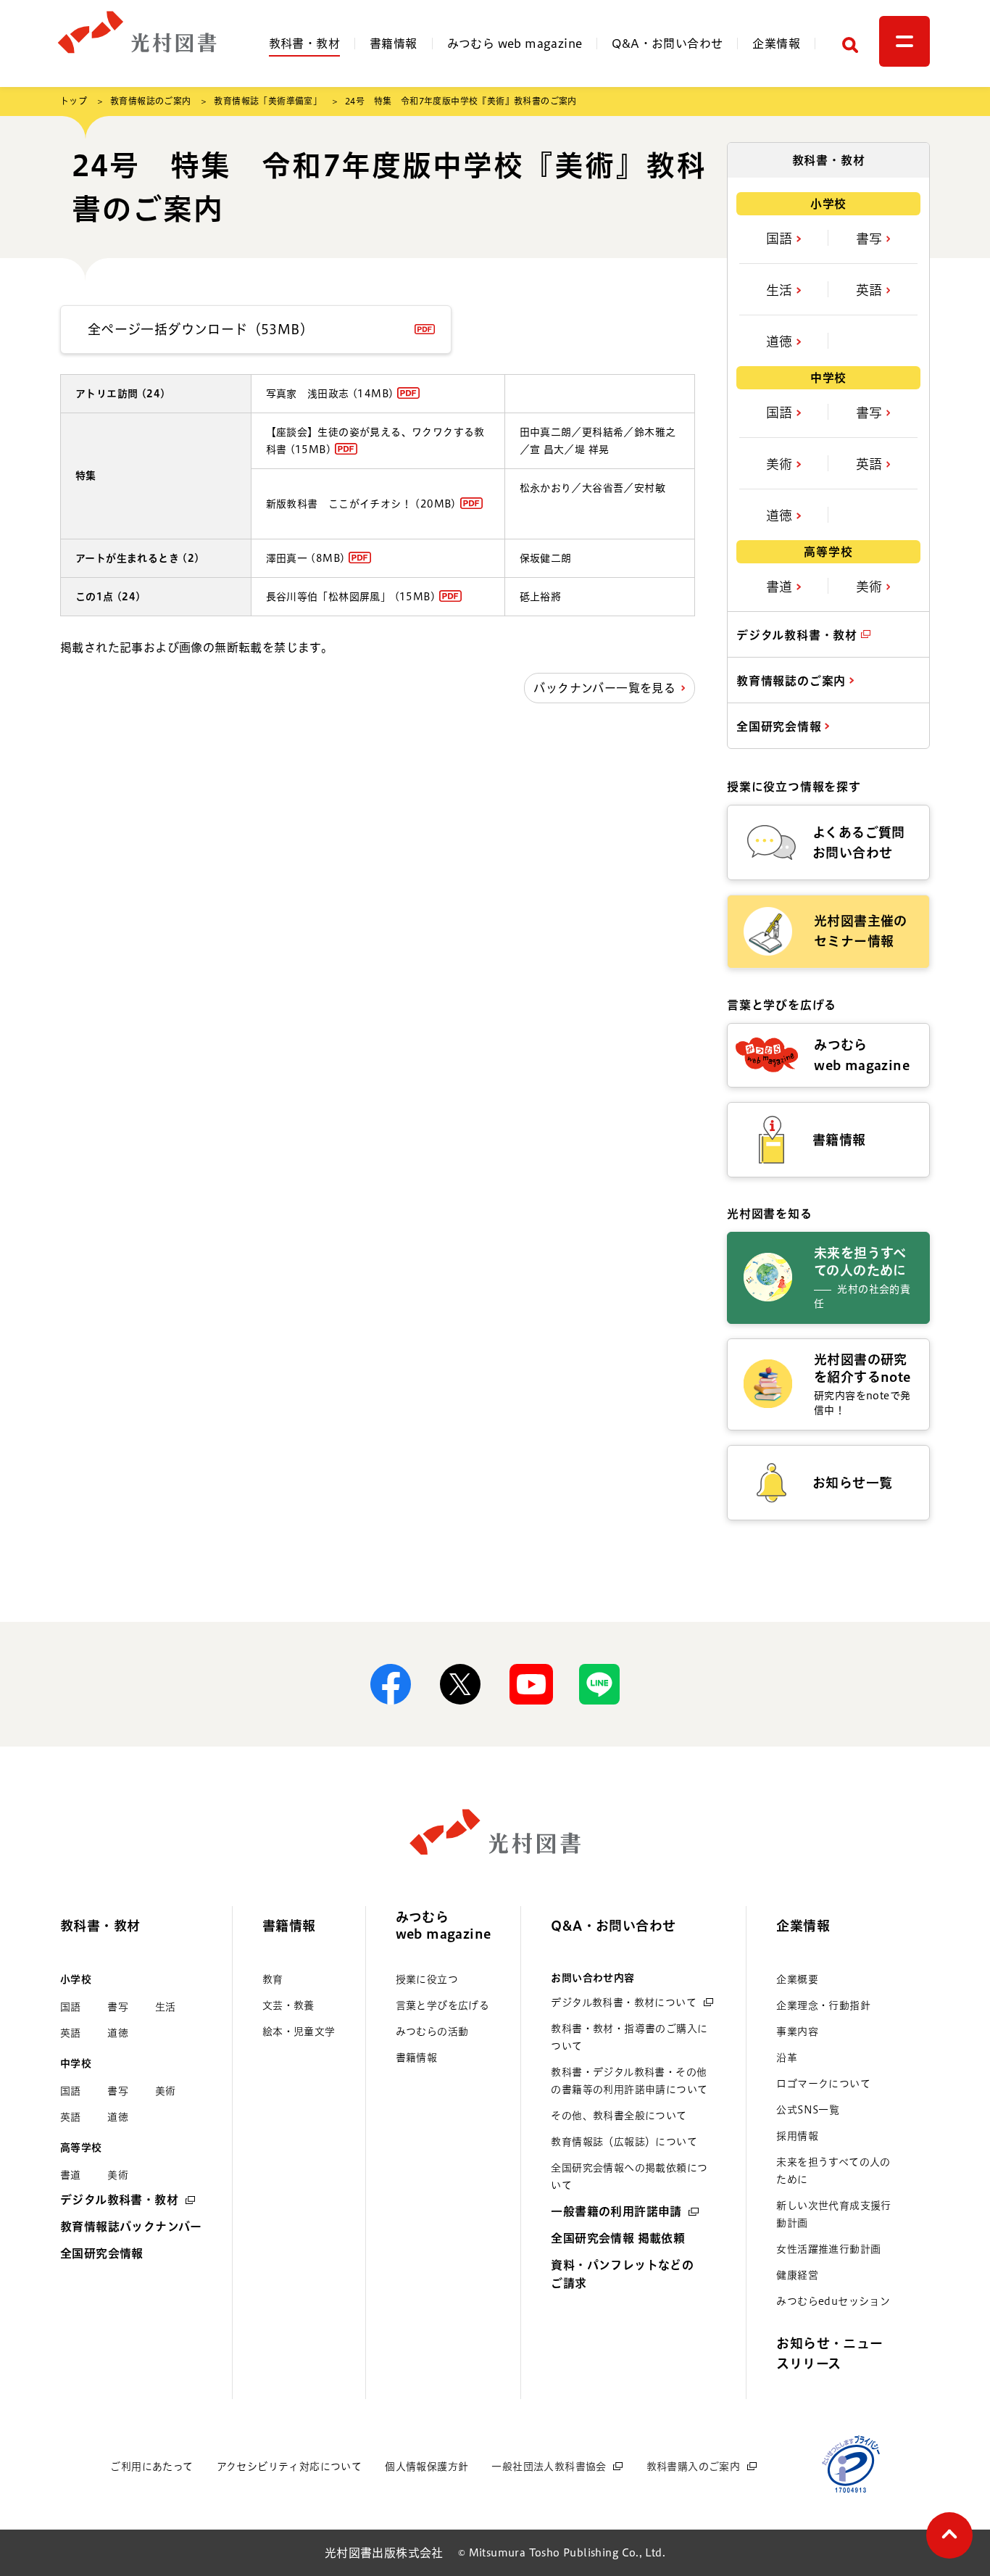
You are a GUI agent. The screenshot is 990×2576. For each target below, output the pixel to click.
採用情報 (797, 2136)
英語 (871, 290)
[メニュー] (904, 41)
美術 (781, 464)
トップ (74, 101)
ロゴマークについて (823, 2084)
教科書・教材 (304, 44)
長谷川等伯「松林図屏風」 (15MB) (351, 597)
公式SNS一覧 (808, 2110)
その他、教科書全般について (619, 2116)
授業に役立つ (427, 1979)
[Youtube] (530, 1684)
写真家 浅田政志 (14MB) (330, 394)
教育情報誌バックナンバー (131, 2227)
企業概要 (797, 1979)
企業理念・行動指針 (823, 2005)
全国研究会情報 (781, 726)
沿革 (787, 2058)
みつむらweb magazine (444, 1925)
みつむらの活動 (432, 2032)
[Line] (599, 1684)
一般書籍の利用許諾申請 (616, 2211)
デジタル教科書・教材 (799, 635)
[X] (460, 1684)
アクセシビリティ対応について (290, 2467)
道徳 (781, 341)
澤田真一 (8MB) (306, 558)
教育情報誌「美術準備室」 (268, 101)
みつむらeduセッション (833, 2301)
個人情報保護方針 (427, 2467)
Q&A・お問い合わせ (667, 44)
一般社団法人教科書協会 (549, 2467)
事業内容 (797, 2032)
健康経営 (797, 2275)
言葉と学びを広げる (443, 2005)
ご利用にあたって (151, 2467)
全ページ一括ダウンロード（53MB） (200, 329)
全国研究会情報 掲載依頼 (618, 2238)
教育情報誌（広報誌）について (624, 2142)
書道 (781, 587)
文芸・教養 (288, 2005)
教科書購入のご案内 (694, 2467)
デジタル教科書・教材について (624, 2003)
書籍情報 (394, 44)
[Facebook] (391, 1684)
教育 (273, 1979)
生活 (781, 290)
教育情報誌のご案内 (151, 101)
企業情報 (776, 44)
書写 (871, 239)
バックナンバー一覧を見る (604, 688)
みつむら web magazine (515, 44)
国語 (781, 239)
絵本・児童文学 (299, 2032)
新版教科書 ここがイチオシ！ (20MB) (361, 504)
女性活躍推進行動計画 (828, 2249)
